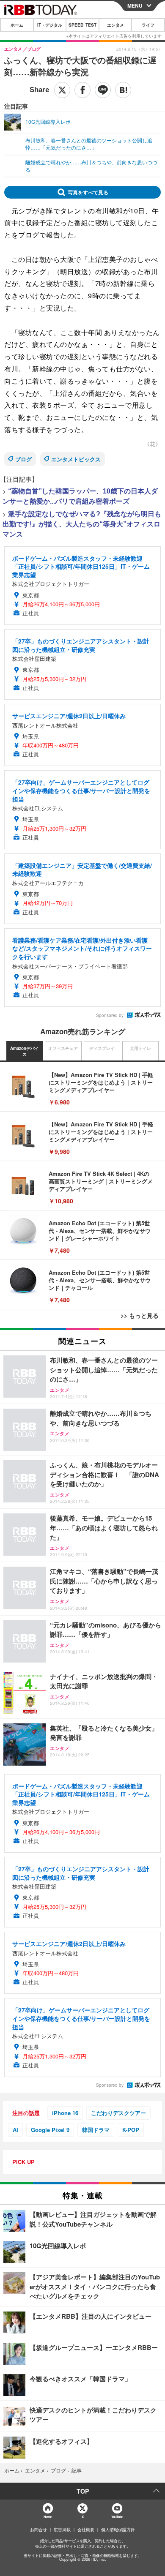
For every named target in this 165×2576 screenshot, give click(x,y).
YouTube (117, 2517)
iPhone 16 (65, 2113)
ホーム (17, 25)
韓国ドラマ (96, 2130)
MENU (135, 5)
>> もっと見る (140, 1315)
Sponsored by (110, 1015)
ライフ (148, 25)
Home (48, 2517)
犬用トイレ (140, 1048)
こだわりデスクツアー (118, 2113)
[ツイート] (62, 90)
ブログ (23, 459)
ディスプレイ (102, 1048)
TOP (83, 2491)
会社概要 (86, 2530)
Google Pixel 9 (50, 2130)
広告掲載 (62, 2530)
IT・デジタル (50, 25)
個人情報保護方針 (118, 2530)
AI (15, 2130)
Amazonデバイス (25, 1051)
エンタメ (115, 25)
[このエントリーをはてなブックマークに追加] (123, 90)
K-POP (131, 2130)
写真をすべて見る (88, 192)
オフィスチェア (63, 1048)
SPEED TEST (82, 25)
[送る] (103, 90)
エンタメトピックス (76, 459)
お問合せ (38, 2530)
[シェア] (82, 90)
